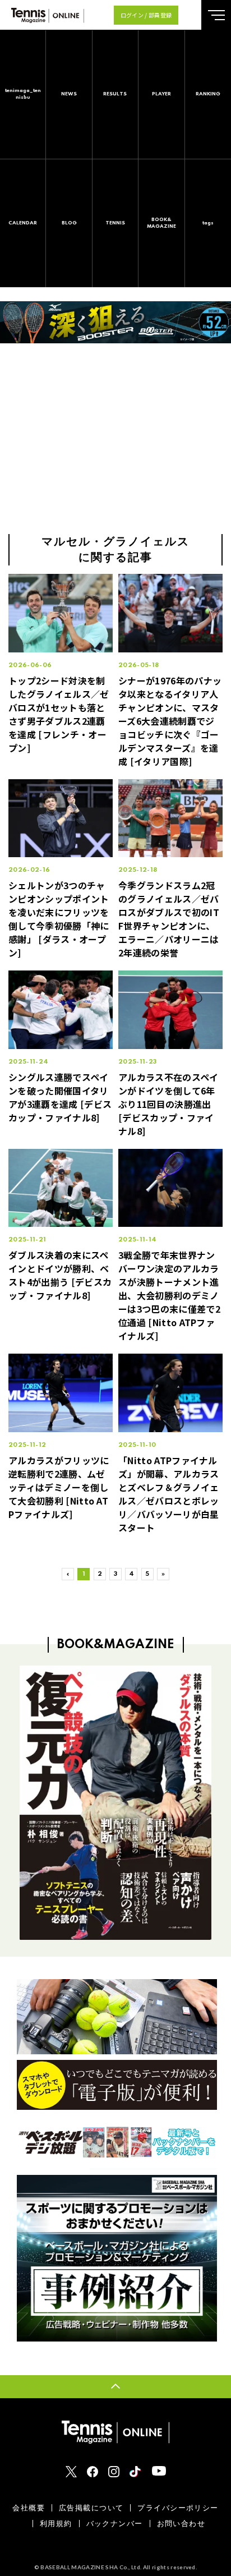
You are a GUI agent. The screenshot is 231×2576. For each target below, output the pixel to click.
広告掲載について (91, 2508)
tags (208, 223)
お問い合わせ (181, 2524)
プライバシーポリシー (178, 2508)
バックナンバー (115, 2524)
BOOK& (161, 223)
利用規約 (56, 2524)
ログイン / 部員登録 (146, 15)
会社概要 (29, 2508)
